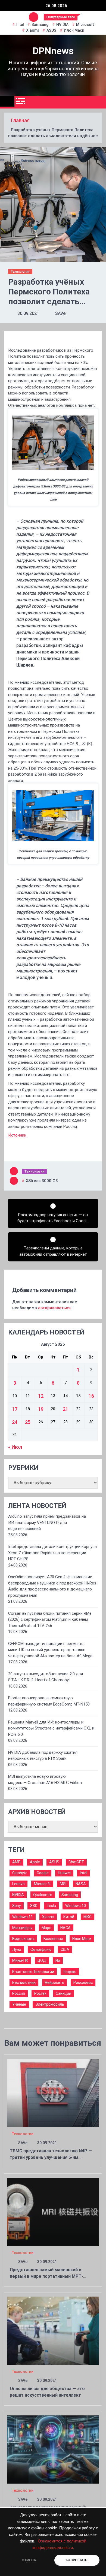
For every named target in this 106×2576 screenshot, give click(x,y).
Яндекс (70, 1972)
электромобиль (50, 2004)
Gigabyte (20, 1873)
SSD (34, 1906)
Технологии (20, 271)
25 (28, 1422)
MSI (63, 1884)
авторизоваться (54, 1308)
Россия (19, 1993)
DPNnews (53, 51)
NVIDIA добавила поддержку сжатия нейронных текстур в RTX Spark (43, 1756)
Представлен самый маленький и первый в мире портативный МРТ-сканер (46, 2276)
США (65, 1950)
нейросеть (54, 1983)
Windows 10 (76, 1906)
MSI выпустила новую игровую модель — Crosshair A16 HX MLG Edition (45, 1780)
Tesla (51, 1906)
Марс (46, 1928)
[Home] (7, 101)
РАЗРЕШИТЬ (77, 2560)
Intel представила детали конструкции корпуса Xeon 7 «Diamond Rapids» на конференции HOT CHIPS (52, 1553)
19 (41, 1409)
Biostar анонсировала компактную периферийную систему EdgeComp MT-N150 (49, 1701)
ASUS (51, 30)
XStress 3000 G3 (42, 1181)
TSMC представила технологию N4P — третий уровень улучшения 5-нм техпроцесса (51, 2157)
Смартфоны (41, 1950)
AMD (16, 1862)
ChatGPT (76, 1862)
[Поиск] (100, 102)
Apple (35, 1862)
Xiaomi (32, 30)
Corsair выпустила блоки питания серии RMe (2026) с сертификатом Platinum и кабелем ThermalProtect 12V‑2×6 (50, 1620)
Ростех (40, 1993)
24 (15, 1422)
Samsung (40, 25)
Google (43, 1873)
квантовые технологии (33, 1972)
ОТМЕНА (29, 2560)
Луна (17, 1950)
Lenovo (18, 1884)
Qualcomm (43, 1895)
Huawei (64, 1873)
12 (41, 1396)
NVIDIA (62, 25)
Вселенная (53, 1939)
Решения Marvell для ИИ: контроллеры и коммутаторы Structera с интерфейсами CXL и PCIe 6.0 (51, 1728)
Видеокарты (23, 1939)
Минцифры (22, 1928)
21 (66, 1409)
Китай (69, 1917)
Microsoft (85, 25)
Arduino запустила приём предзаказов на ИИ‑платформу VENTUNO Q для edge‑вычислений (47, 1522)
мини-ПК (20, 1960)
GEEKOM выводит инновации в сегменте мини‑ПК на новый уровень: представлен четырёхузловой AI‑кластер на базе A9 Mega (50, 1650)
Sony (17, 1906)
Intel (20, 25)
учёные (19, 2004)
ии (58, 1960)
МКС (88, 1917)
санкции (63, 1993)
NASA (81, 1884)
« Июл (15, 1447)
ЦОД (42, 1960)
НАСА (66, 1928)
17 (15, 1409)
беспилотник (24, 1983)
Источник (17, 1135)
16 (91, 1396)
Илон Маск (74, 30)
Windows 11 (23, 1917)
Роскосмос (83, 1983)
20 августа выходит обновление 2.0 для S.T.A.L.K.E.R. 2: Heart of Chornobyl (46, 1677)
